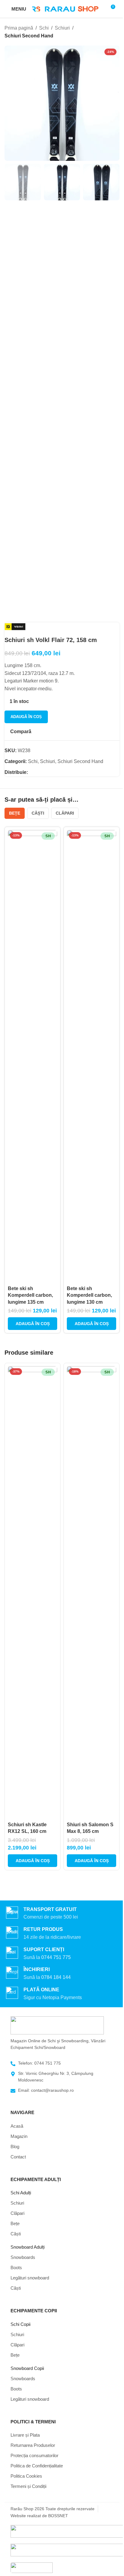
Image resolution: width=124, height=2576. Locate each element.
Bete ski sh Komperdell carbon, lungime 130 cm (89, 1295)
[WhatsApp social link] (39, 772)
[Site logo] (65, 9)
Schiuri (62, 28)
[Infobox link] (62, 1954)
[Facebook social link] (32, 772)
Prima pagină (19, 28)
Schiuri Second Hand (29, 36)
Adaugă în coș (26, 717)
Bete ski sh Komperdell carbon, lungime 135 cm (30, 1295)
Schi (44, 28)
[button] (33, 1324)
